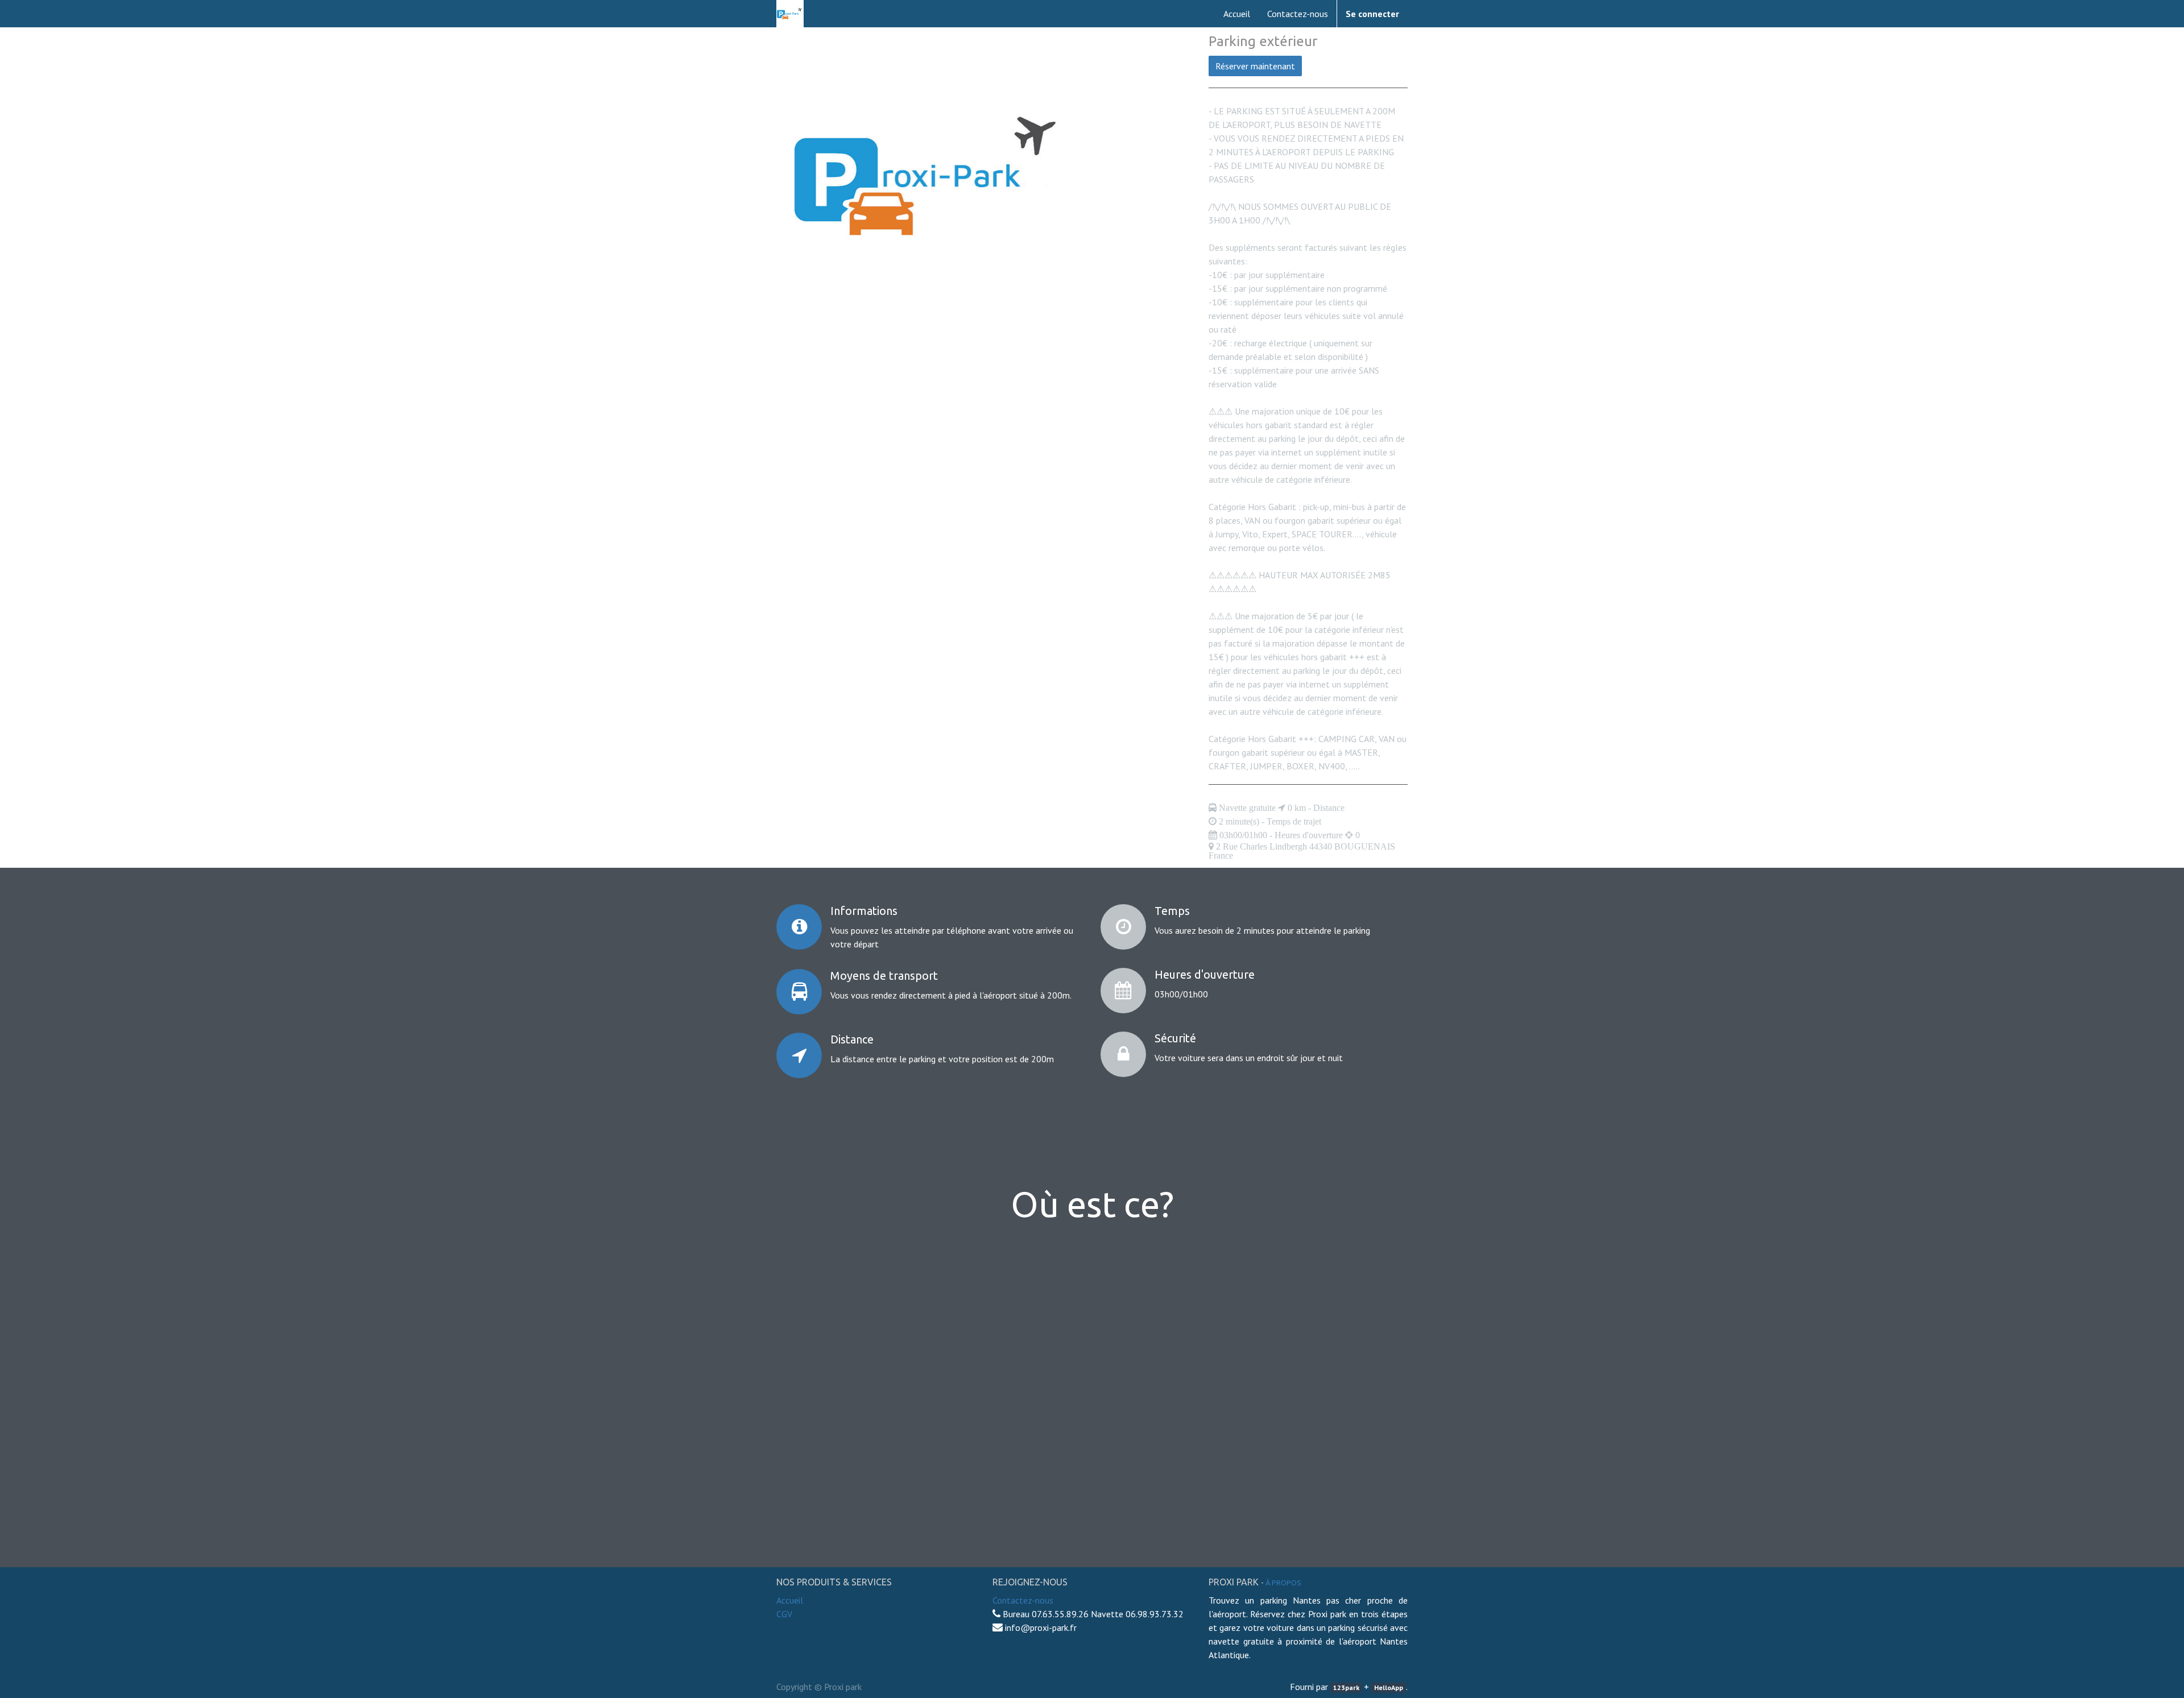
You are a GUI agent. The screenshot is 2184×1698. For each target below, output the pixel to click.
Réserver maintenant (1255, 66)
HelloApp (1389, 1687)
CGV (784, 1614)
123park (1346, 1687)
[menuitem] (1237, 14)
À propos (1283, 1583)
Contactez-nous (1023, 1600)
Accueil (790, 1600)
